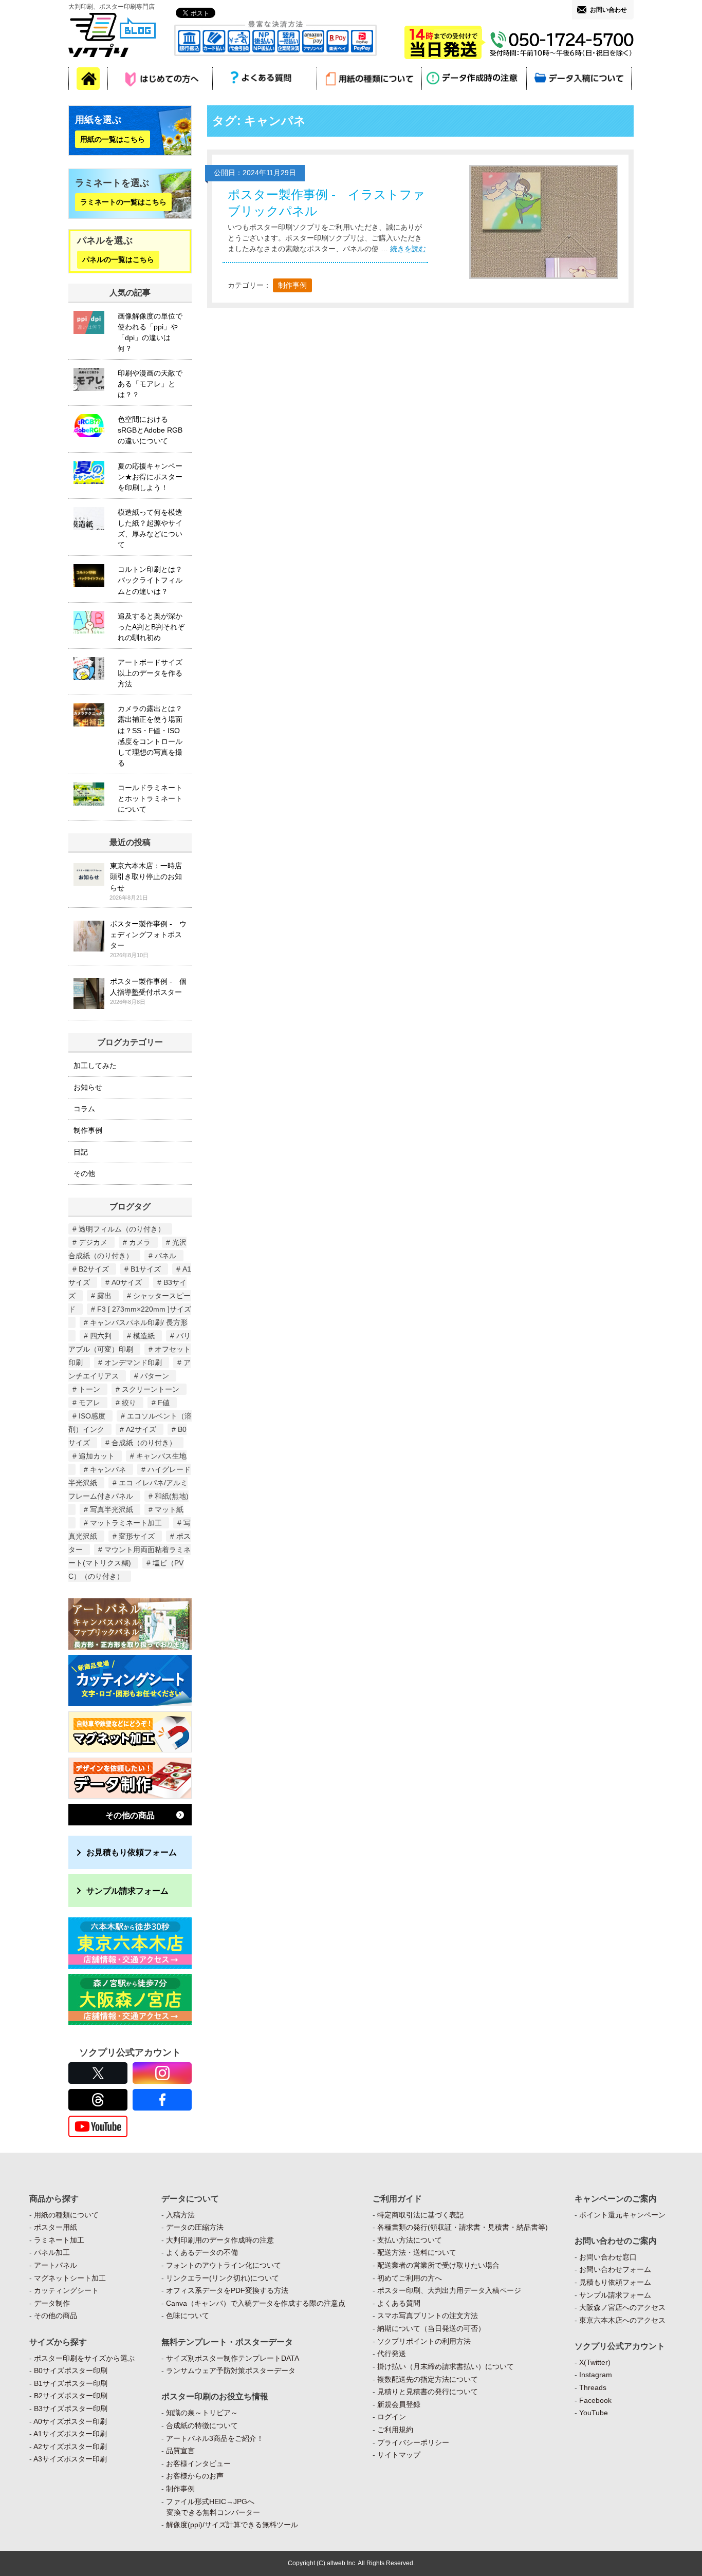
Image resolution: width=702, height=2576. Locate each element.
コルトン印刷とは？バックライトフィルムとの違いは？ (150, 580)
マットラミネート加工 (126, 1523)
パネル (165, 1256)
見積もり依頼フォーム (615, 2282)
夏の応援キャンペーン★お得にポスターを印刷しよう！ (150, 477)
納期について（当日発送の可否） (431, 2328)
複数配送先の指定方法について (428, 2379)
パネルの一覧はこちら (118, 260)
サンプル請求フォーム (127, 1891)
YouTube (594, 2413)
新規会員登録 (399, 2404)
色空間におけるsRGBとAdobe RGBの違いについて (150, 430)
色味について (188, 2316)
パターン (155, 1376)
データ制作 (52, 2303)
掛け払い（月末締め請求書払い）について (446, 2366)
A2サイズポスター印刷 (70, 2447)
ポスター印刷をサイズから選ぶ (84, 2358)
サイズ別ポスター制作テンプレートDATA (233, 2358)
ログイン (392, 2417)
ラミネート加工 (59, 2240)
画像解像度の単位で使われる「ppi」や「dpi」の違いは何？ (150, 332)
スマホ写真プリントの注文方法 (428, 2316)
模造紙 (144, 1336)
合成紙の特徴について (202, 2425)
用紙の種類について (66, 2215)
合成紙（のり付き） (144, 1443)
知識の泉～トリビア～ (202, 2413)
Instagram (596, 2375)
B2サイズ (94, 1269)
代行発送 (392, 2354)
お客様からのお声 (195, 2476)
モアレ (89, 1403)
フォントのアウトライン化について (224, 2265)
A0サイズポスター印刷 (70, 2421)
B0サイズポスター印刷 (71, 2370)
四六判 (101, 1336)
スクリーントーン (151, 1389)
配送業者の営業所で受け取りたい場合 (438, 2265)
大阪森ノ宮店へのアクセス (622, 2307)
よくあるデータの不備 (202, 2252)
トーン (89, 1389)
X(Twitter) (595, 2362)
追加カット (97, 1456)
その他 (84, 1173)
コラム (84, 1109)
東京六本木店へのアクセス (622, 2320)
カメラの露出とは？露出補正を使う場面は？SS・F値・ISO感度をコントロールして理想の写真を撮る (150, 736)
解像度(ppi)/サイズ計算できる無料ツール (232, 2525)
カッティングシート (66, 2290)
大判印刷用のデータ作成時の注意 (220, 2240)
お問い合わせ (608, 10)
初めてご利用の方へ (410, 2278)
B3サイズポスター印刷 (71, 2409)
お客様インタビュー (198, 2463)
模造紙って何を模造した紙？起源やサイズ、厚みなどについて (150, 528)
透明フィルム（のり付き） (122, 1229)
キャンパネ (108, 1469)
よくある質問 (399, 2303)
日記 (81, 1152)
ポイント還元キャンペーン (622, 2215)
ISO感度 (92, 1416)
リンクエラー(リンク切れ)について (223, 2278)
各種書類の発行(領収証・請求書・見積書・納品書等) (463, 2227)
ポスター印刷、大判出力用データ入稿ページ (449, 2290)
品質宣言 (180, 2451)
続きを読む (408, 249)
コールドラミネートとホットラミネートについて (150, 798)
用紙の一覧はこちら (113, 139)
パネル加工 (52, 2252)
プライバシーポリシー (413, 2442)
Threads (593, 2387)
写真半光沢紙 (112, 1509)
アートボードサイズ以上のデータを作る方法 (150, 673)
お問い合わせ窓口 (608, 2257)
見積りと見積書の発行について (428, 2392)
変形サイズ (137, 1536)
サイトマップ (399, 2455)
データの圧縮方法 (195, 2227)
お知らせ (88, 1087)
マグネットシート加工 (70, 2278)
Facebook (595, 2400)
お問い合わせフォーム (615, 2269)
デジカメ (93, 1242)
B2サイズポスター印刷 (71, 2396)
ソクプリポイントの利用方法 (424, 2341)
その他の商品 (130, 1815)
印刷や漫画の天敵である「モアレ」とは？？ (150, 384)
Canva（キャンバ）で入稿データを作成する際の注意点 (256, 2303)
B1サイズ (146, 1269)
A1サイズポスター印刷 (70, 2434)
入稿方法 (180, 2215)
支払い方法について (410, 2240)
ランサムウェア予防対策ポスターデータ (231, 2370)
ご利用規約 (395, 2430)
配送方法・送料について (417, 2252)
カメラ (140, 1242)
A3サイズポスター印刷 (70, 2459)
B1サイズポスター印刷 (71, 2383)
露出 (104, 1296)
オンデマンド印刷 (133, 1362)
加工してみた (95, 1066)
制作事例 (292, 285)
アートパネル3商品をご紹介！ (215, 2438)
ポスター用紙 (56, 2227)
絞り (129, 1403)
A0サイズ (127, 1282)
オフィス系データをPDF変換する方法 (227, 2290)
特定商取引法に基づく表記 (420, 2215)
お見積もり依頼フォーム (132, 1852)
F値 (164, 1403)
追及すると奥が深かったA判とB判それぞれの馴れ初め (151, 627)
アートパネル (56, 2265)
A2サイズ (141, 1429)
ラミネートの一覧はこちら (123, 202)
